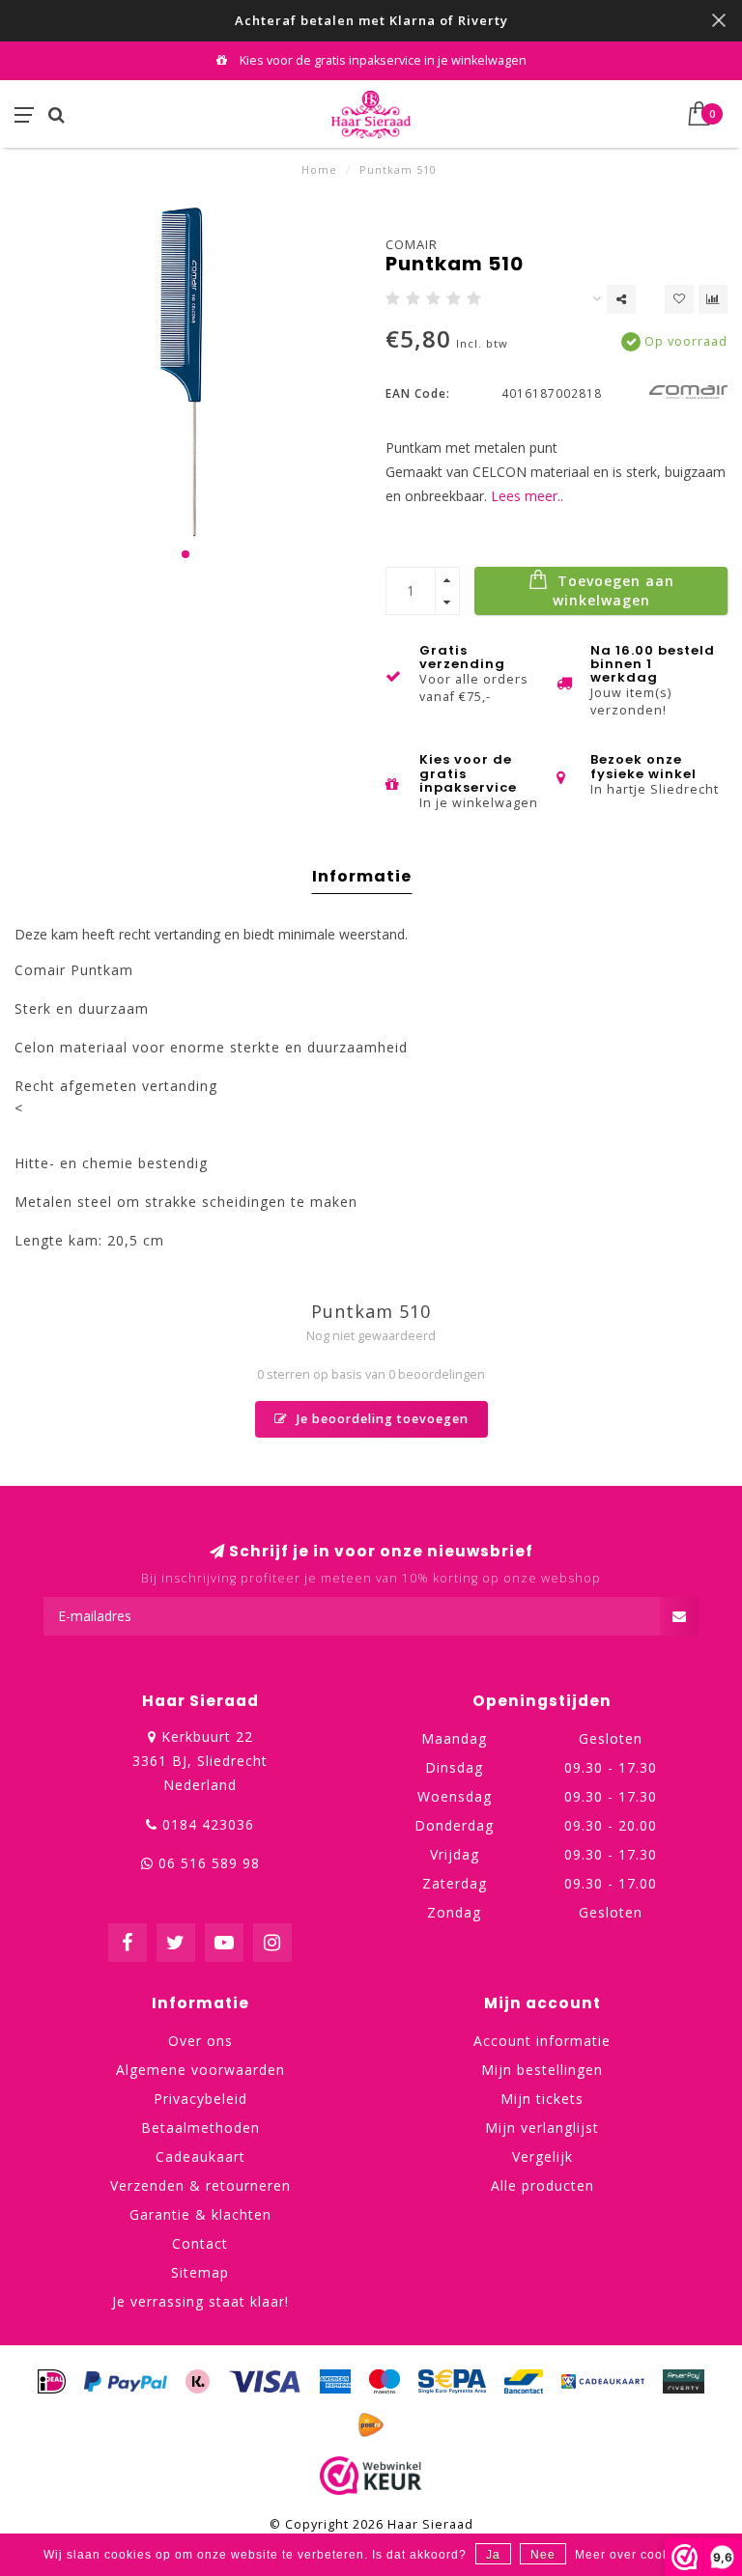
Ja (493, 2555)
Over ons (200, 2041)
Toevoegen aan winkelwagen (614, 590)
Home (319, 169)
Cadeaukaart (200, 2156)
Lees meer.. (527, 496)
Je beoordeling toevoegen (381, 1419)
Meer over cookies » (637, 2555)
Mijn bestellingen (542, 2070)
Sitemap (200, 2272)
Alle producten (542, 2185)
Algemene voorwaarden (200, 2070)
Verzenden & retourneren (200, 2185)
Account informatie (542, 2041)
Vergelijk (542, 2156)
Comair (412, 244)
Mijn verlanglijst (542, 2128)
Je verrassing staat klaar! (200, 2301)
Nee (543, 2555)
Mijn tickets (542, 2099)
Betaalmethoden (200, 2128)
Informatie (362, 876)
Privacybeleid (200, 2099)
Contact (200, 2243)
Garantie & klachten (200, 2214)
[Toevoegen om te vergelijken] (713, 299)
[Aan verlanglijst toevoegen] (679, 299)
